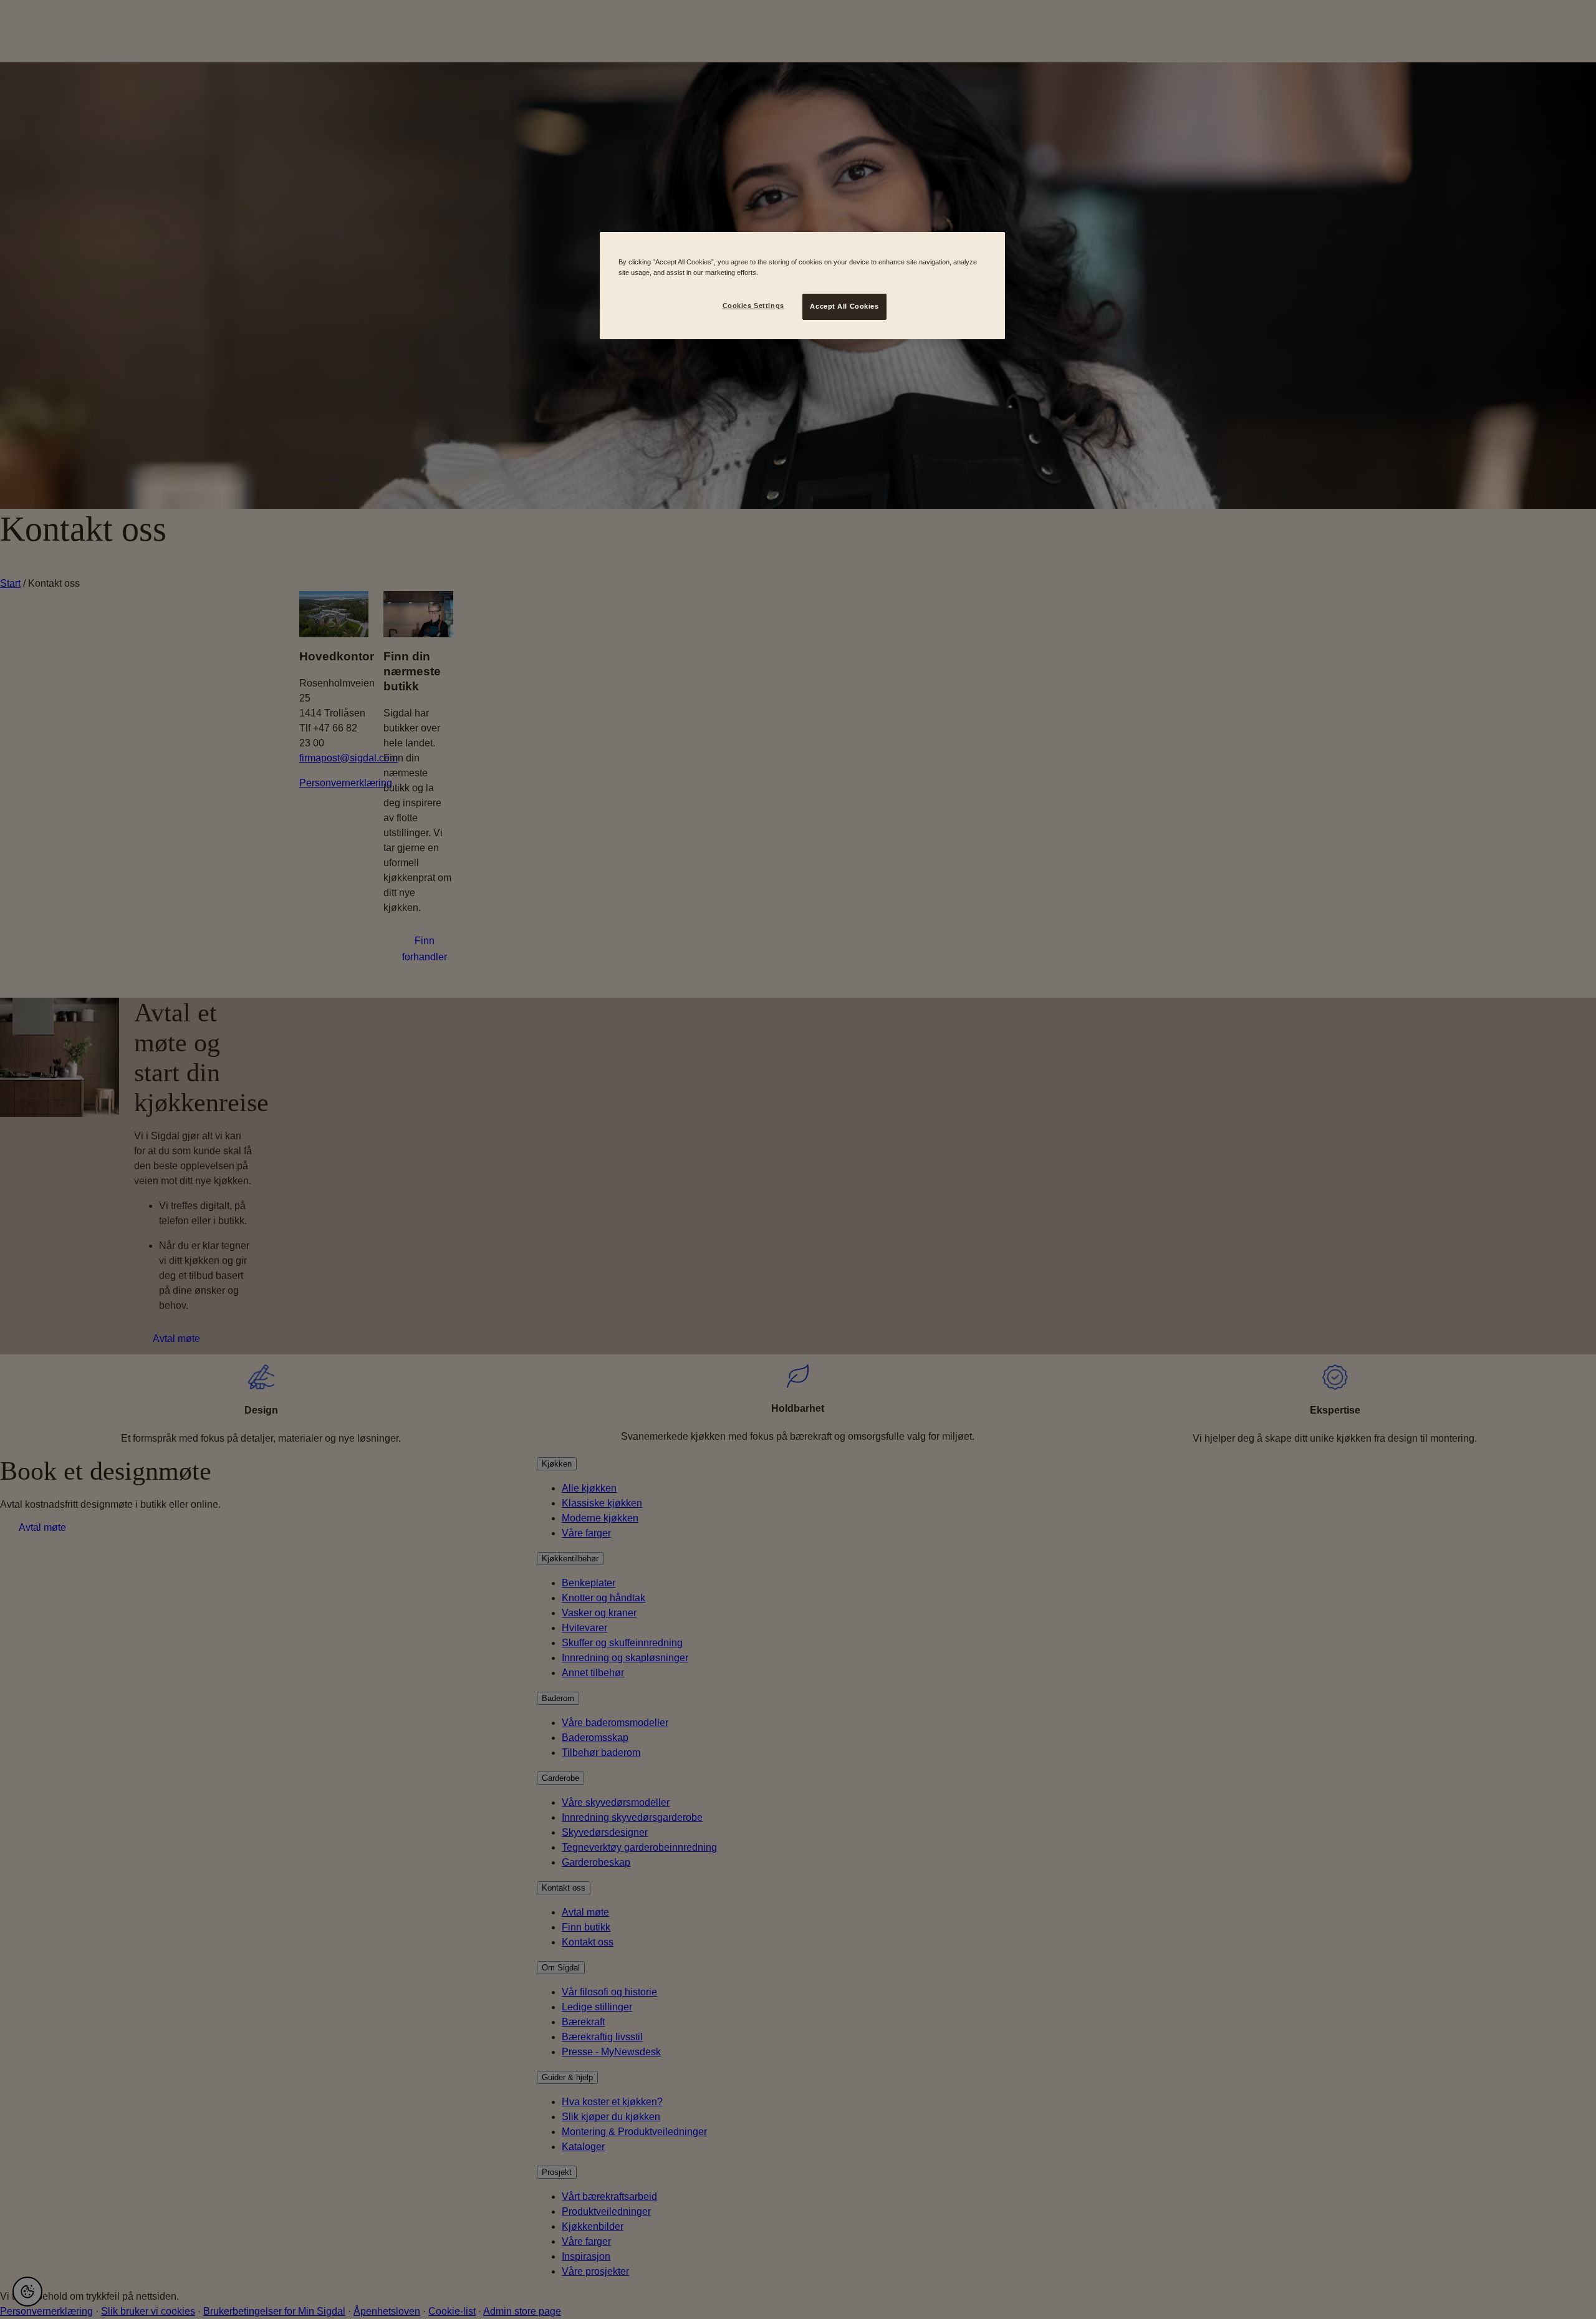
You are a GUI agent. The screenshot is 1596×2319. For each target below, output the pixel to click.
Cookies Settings (753, 306)
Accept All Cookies (844, 306)
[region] (802, 286)
